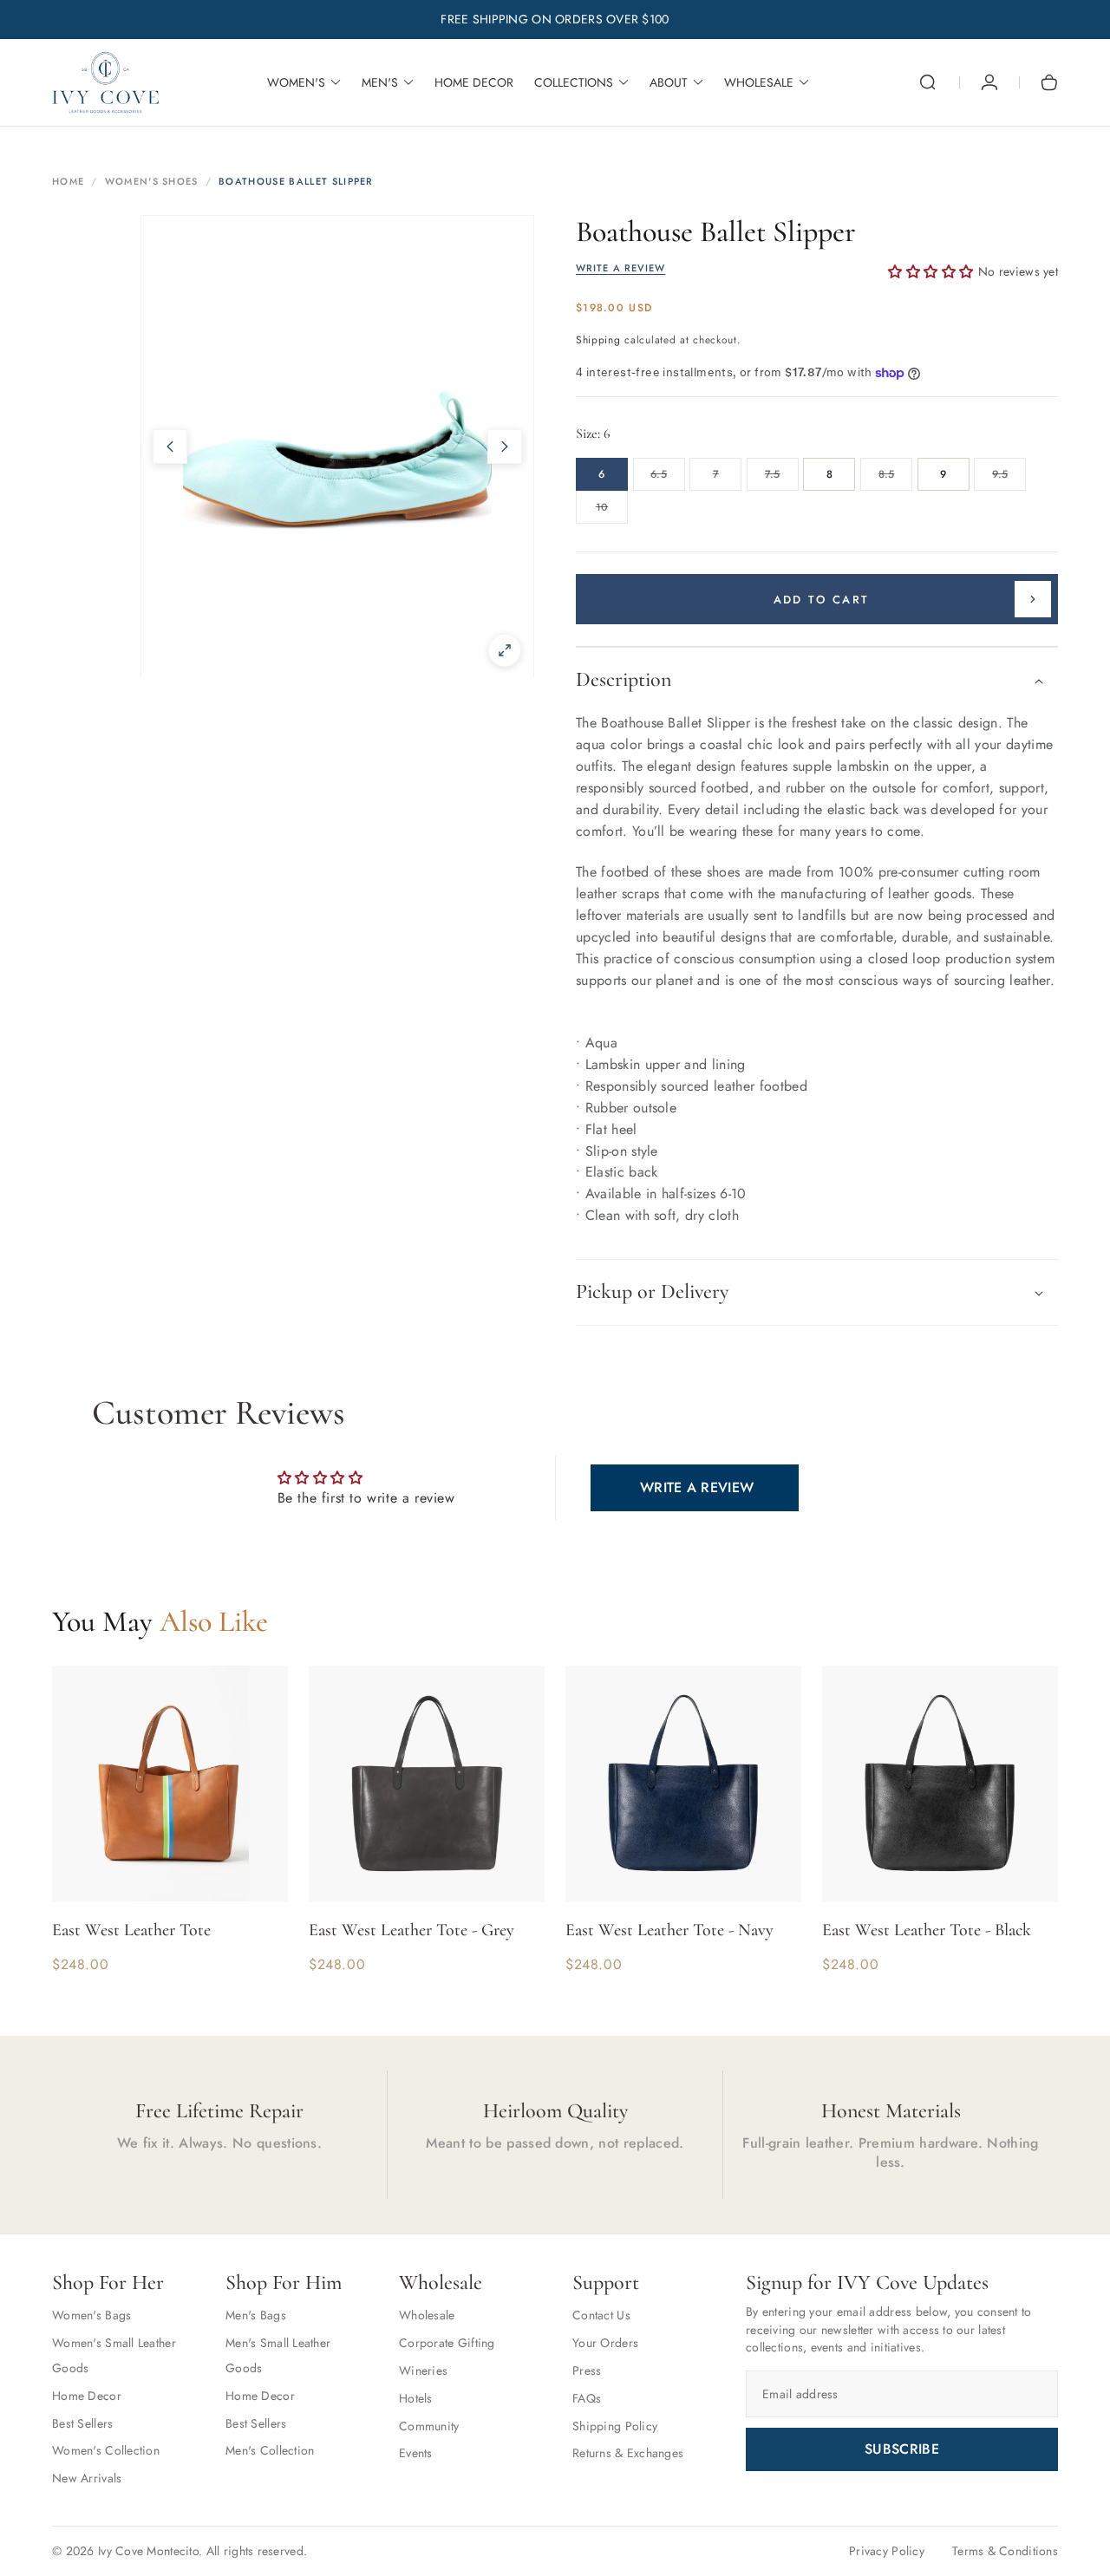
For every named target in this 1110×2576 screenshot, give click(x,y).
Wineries (423, 2371)
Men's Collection (270, 2450)
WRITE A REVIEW (620, 268)
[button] (928, 82)
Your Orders (605, 2343)
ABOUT (669, 82)
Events (416, 2453)
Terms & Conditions (1005, 2551)
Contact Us (601, 2315)
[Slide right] (505, 447)
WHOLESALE (759, 82)
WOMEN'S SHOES (152, 181)
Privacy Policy (887, 2551)
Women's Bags (91, 2315)
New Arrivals (87, 2478)
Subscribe (902, 2449)
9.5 (1009, 479)
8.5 (895, 479)
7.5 (782, 479)
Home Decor (87, 2396)
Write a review (697, 1487)
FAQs (587, 2398)
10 (612, 512)
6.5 (667, 479)
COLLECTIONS (574, 82)
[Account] (989, 82)
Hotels (416, 2398)
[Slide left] (170, 447)
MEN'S (380, 82)
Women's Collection (106, 2450)
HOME (68, 181)
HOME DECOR (474, 82)
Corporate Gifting (447, 2343)
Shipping (598, 340)
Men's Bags (256, 2315)
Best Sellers (82, 2423)
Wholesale (427, 2315)
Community (429, 2426)
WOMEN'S (296, 82)
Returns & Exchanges (628, 2453)
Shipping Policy (615, 2426)
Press (587, 2371)
